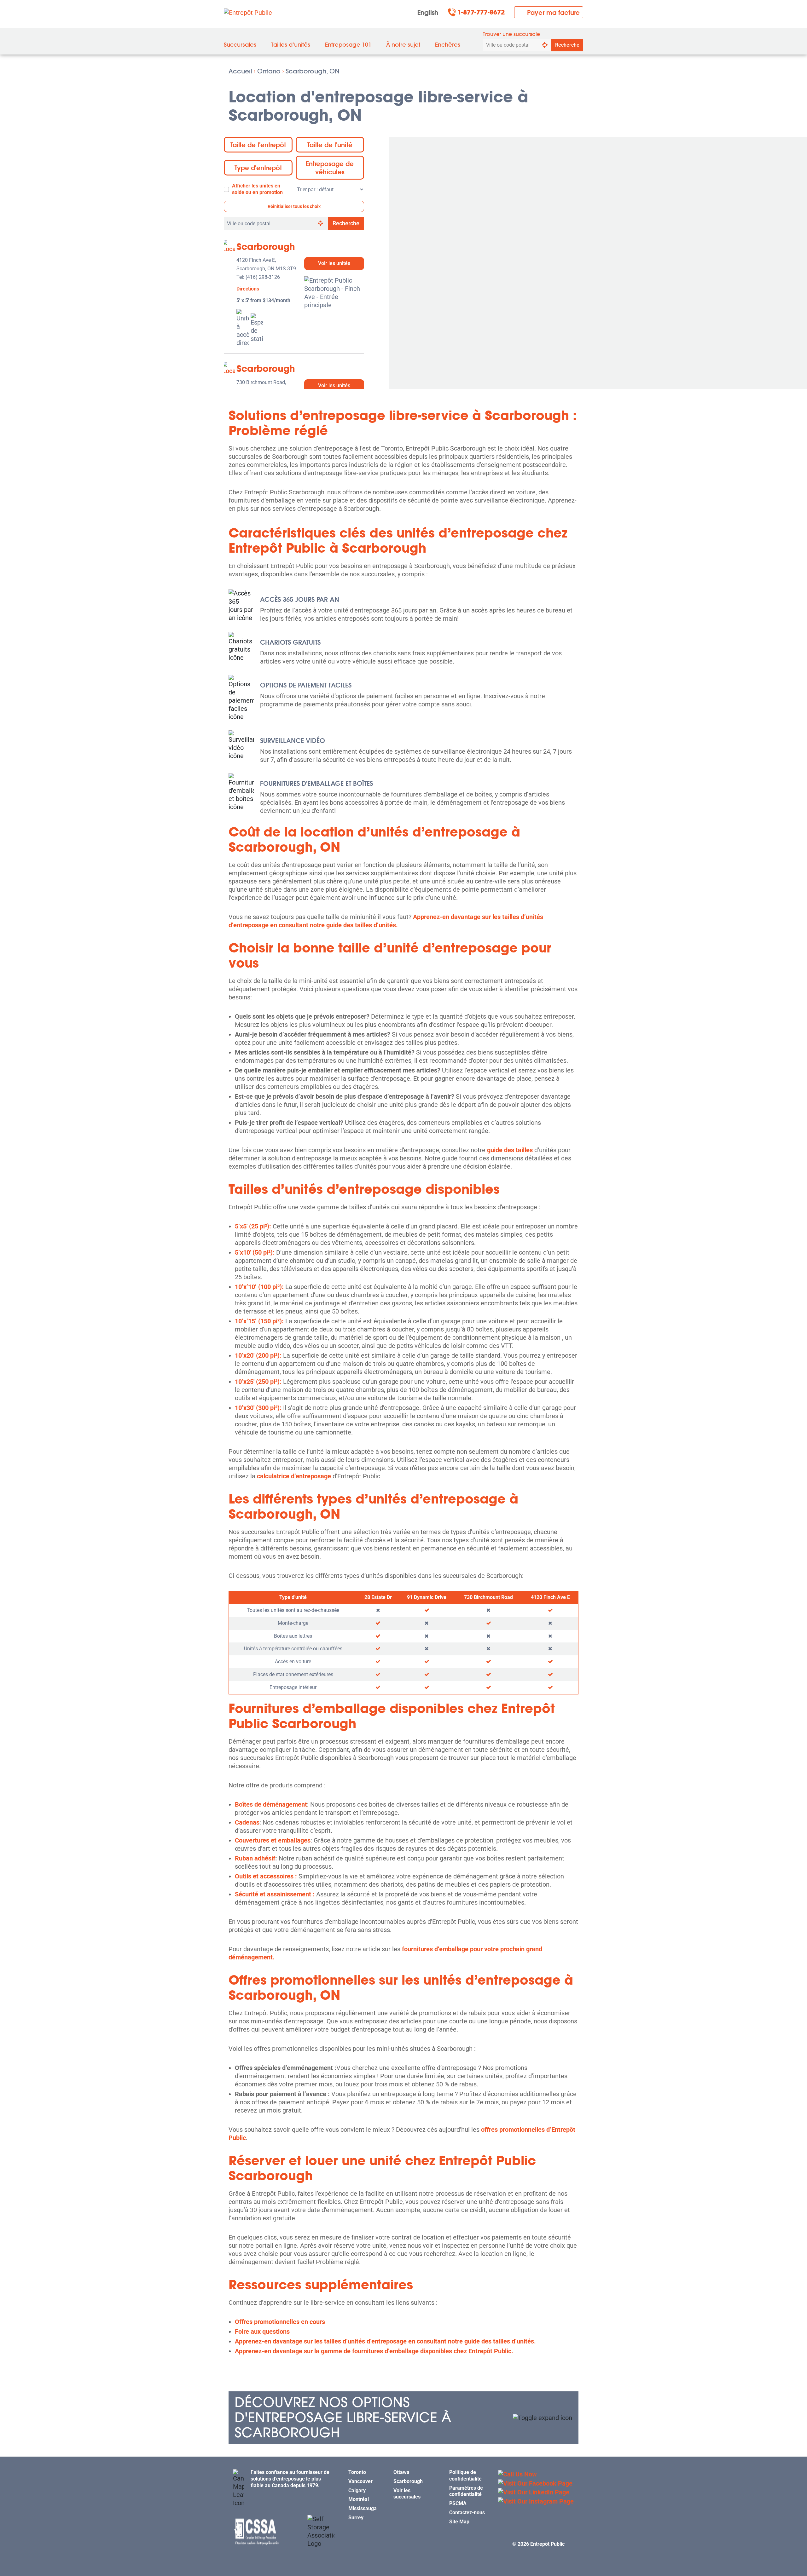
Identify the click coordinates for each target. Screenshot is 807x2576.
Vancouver (360, 2481)
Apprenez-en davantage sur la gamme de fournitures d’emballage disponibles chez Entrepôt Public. (374, 2351)
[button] (403, 2418)
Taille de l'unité (330, 145)
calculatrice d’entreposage (294, 1476)
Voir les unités (334, 263)
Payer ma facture (553, 12)
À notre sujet (403, 45)
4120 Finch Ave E (550, 1597)
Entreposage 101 (348, 45)
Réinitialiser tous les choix (294, 206)
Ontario (269, 71)
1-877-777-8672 (481, 12)
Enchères (448, 45)
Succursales (240, 45)
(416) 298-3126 (263, 277)
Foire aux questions (262, 2332)
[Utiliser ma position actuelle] (545, 45)
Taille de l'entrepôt (258, 145)
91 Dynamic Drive (427, 1597)
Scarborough (266, 247)
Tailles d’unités (291, 45)
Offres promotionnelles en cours (280, 2322)
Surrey (356, 2518)
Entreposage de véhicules (330, 168)
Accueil (240, 71)
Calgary (357, 2490)
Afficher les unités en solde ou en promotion (257, 189)
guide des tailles (510, 1150)
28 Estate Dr (378, 1597)
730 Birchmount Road (488, 1597)
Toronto (357, 2472)
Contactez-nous (467, 2513)
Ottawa (401, 2472)
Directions (248, 289)
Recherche (567, 45)
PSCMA (458, 2503)
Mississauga (363, 2508)
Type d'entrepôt (258, 168)
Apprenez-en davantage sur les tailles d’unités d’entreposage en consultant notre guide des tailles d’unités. (385, 2341)
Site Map (459, 2521)
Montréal (359, 2499)
